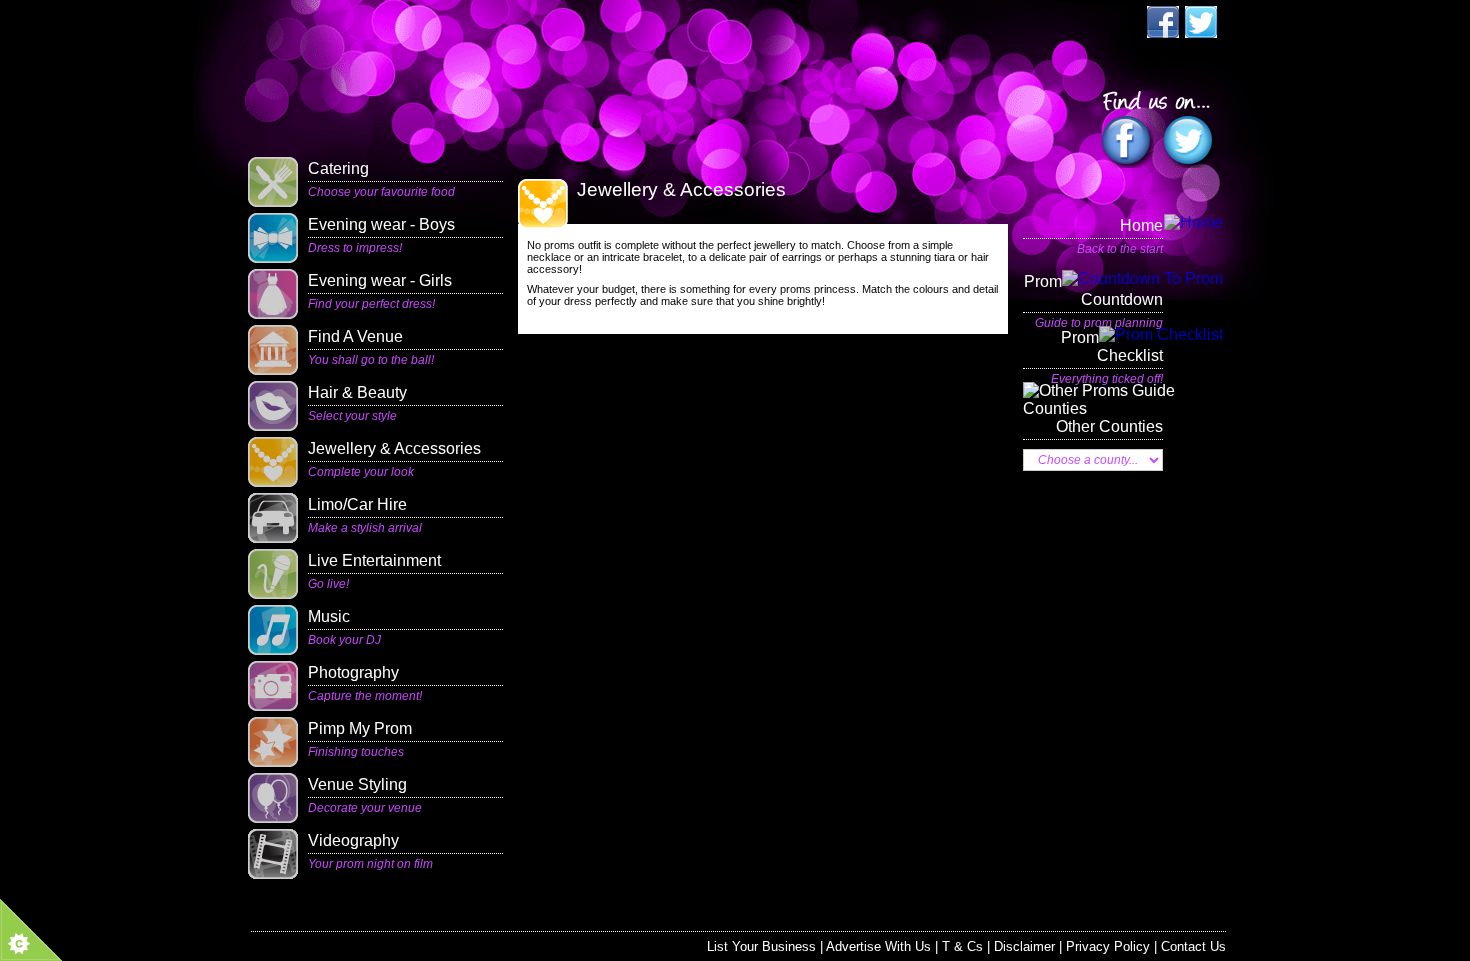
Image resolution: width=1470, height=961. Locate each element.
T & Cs (962, 946)
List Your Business (761, 946)
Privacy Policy (1108, 946)
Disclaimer (1024, 946)
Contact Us (1193, 946)
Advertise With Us (878, 946)
